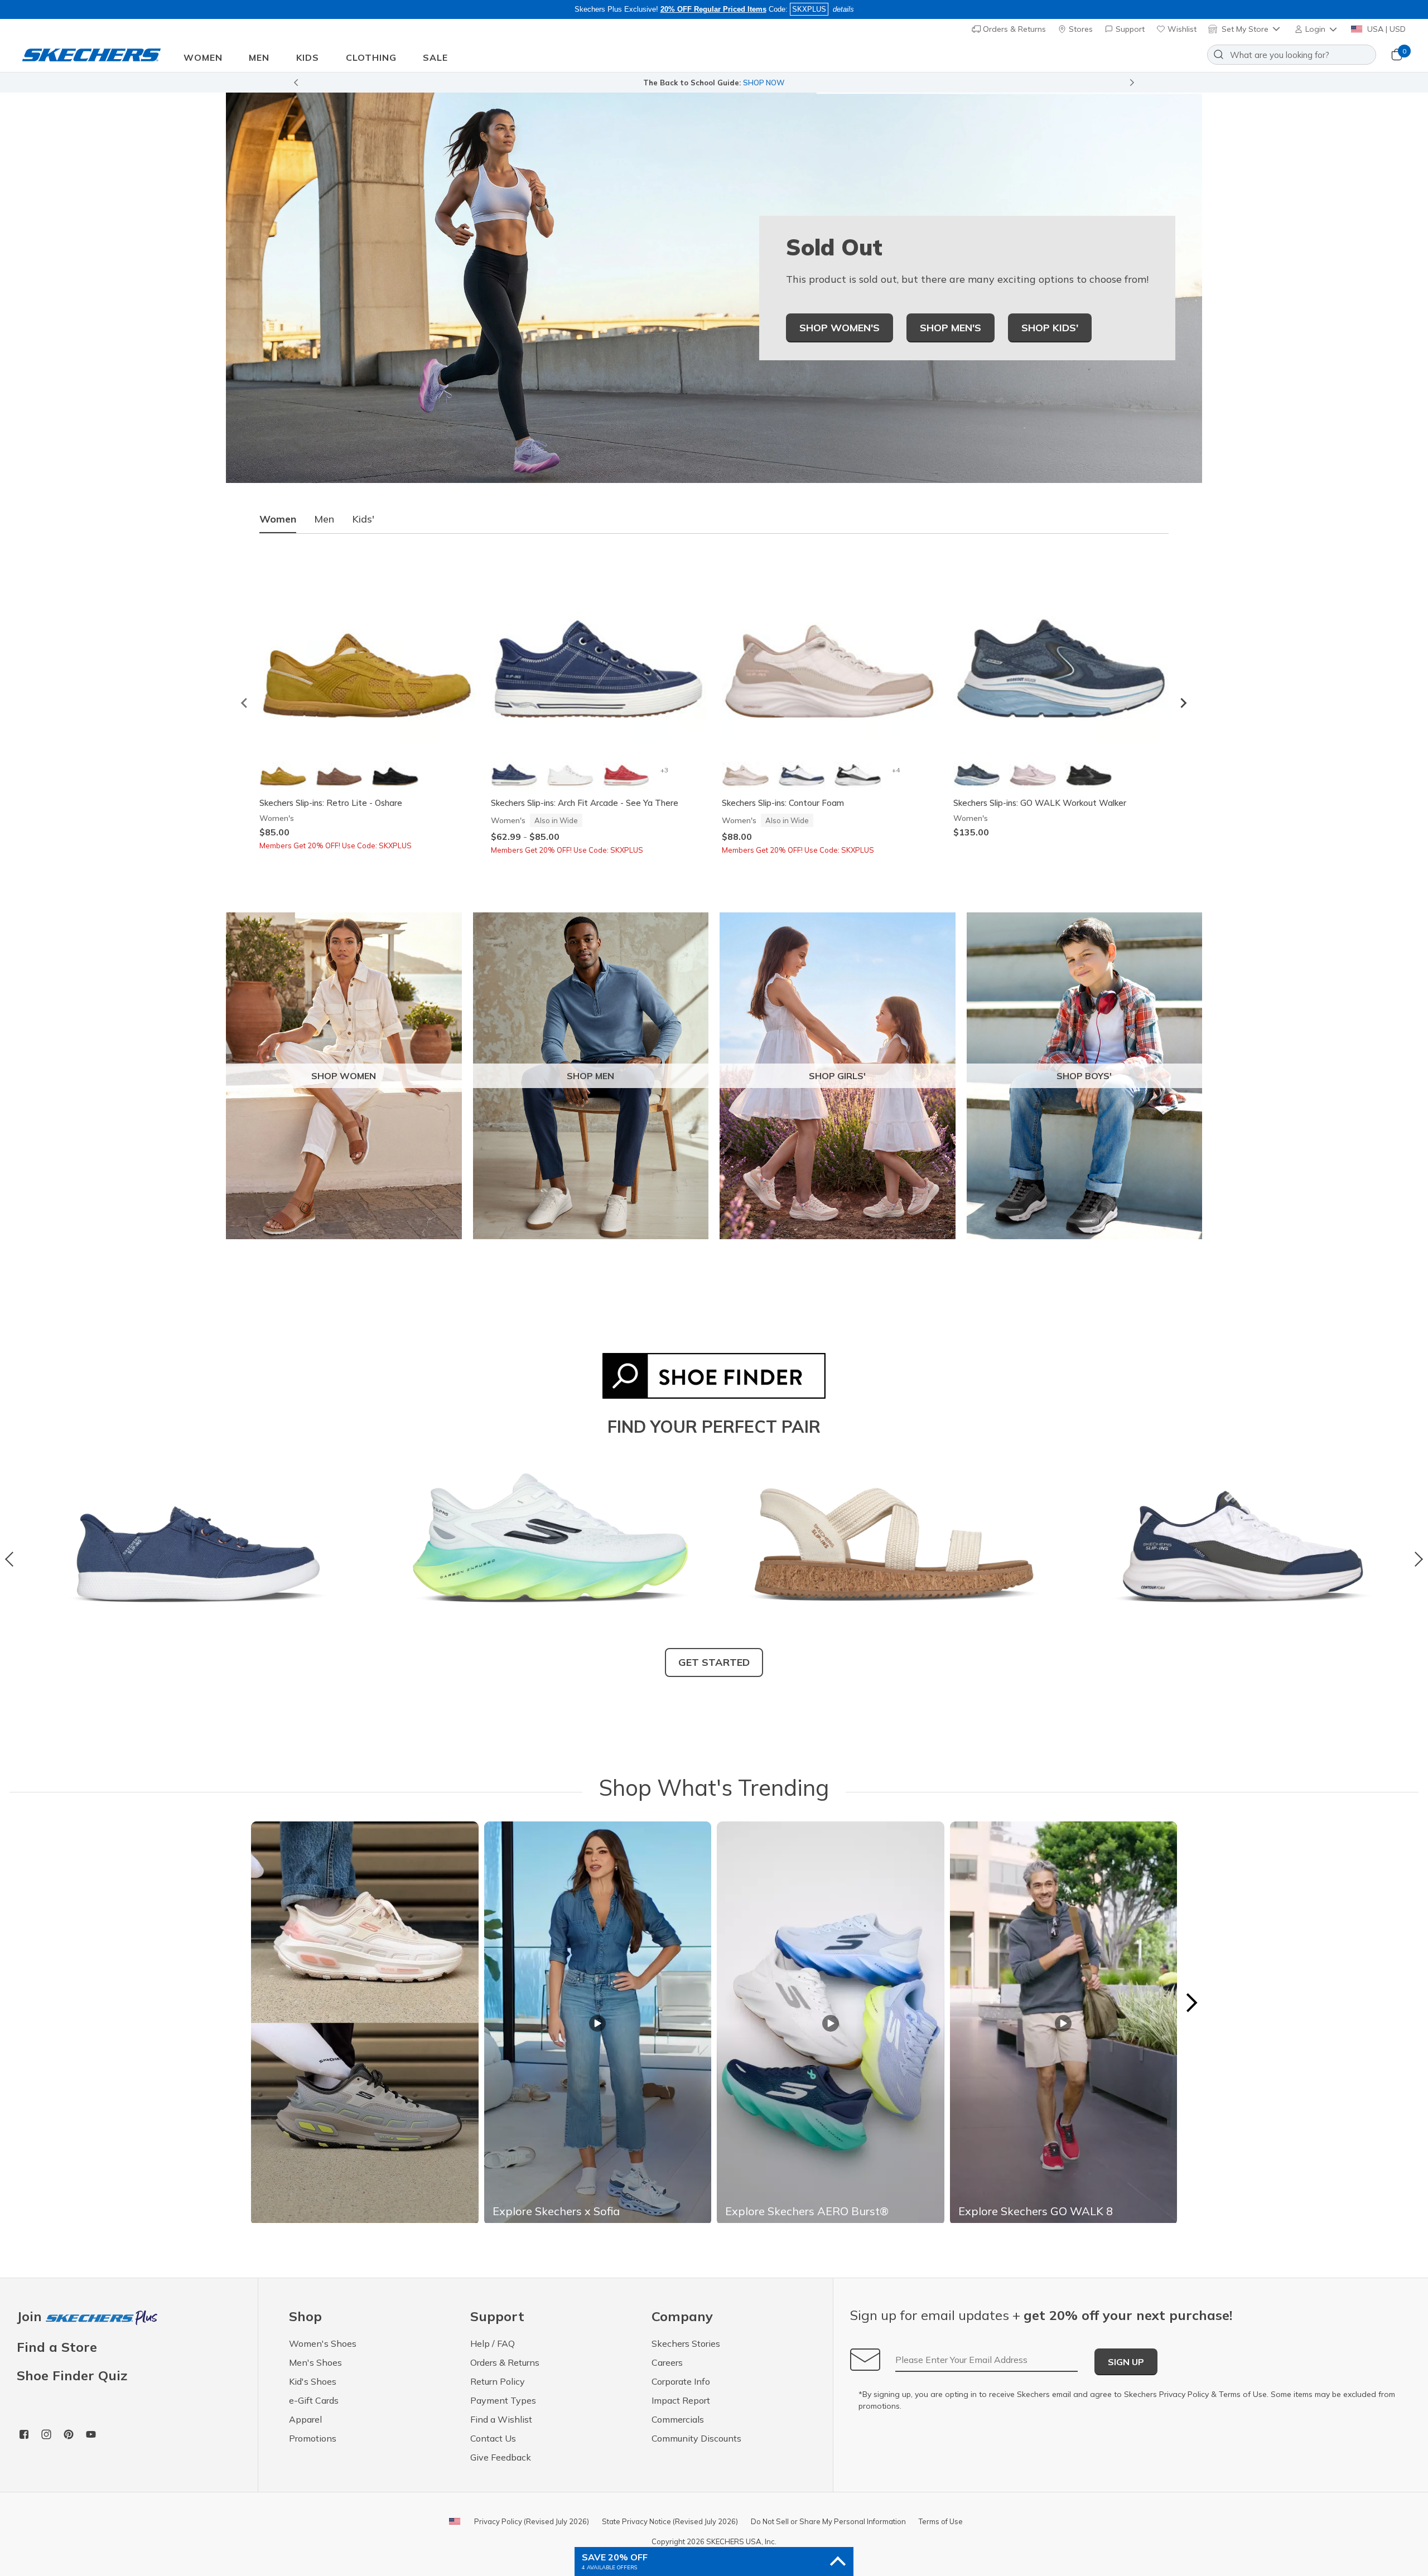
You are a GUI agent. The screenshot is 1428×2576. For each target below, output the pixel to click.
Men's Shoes (315, 2362)
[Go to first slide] (1132, 83)
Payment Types (503, 2400)
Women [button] (203, 57)
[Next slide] (1183, 703)
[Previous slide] (296, 83)
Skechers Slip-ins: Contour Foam (783, 803)
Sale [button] (435, 57)
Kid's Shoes (313, 2381)
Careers (667, 2362)
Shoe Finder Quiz (72, 2375)
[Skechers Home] (91, 55)
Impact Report (681, 2400)
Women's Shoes (323, 2343)
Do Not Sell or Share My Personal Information (828, 2521)
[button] (1317, 29)
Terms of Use (1243, 2394)
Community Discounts (696, 2438)
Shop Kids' (1050, 328)
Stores (1080, 29)
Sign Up (1126, 2362)
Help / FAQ (493, 2343)
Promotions (313, 2438)
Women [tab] (278, 519)
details (843, 9)
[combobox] (1292, 55)
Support (1129, 29)
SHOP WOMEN (344, 1076)
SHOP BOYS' (1084, 1076)
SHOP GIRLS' (837, 1076)
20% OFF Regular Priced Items (713, 9)
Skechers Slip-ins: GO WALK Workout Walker (1040, 803)
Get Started (714, 1662)
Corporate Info (681, 2381)
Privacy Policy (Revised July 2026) (532, 2521)
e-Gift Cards (314, 2400)
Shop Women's (840, 328)
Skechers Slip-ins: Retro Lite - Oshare (331, 803)
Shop (837, 83)
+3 (664, 770)
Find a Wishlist (501, 2419)
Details (864, 83)
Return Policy (498, 2381)
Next (1415, 1559)
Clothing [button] (371, 57)
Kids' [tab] (363, 519)
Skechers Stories (686, 2343)
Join (31, 2317)
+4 (896, 770)
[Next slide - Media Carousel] (1191, 2003)
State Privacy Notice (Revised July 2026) (670, 2521)
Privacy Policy (1184, 2394)
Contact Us (493, 2438)
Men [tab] (324, 519)
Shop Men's (951, 328)
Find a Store (57, 2347)
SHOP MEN (590, 1076)
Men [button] (259, 57)
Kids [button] (308, 57)
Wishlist (1181, 29)
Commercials (678, 2419)
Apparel (305, 2419)
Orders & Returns (1013, 29)
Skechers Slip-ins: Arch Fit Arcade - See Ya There (585, 803)
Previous (13, 1559)
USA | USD (1385, 29)
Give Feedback (501, 2457)
